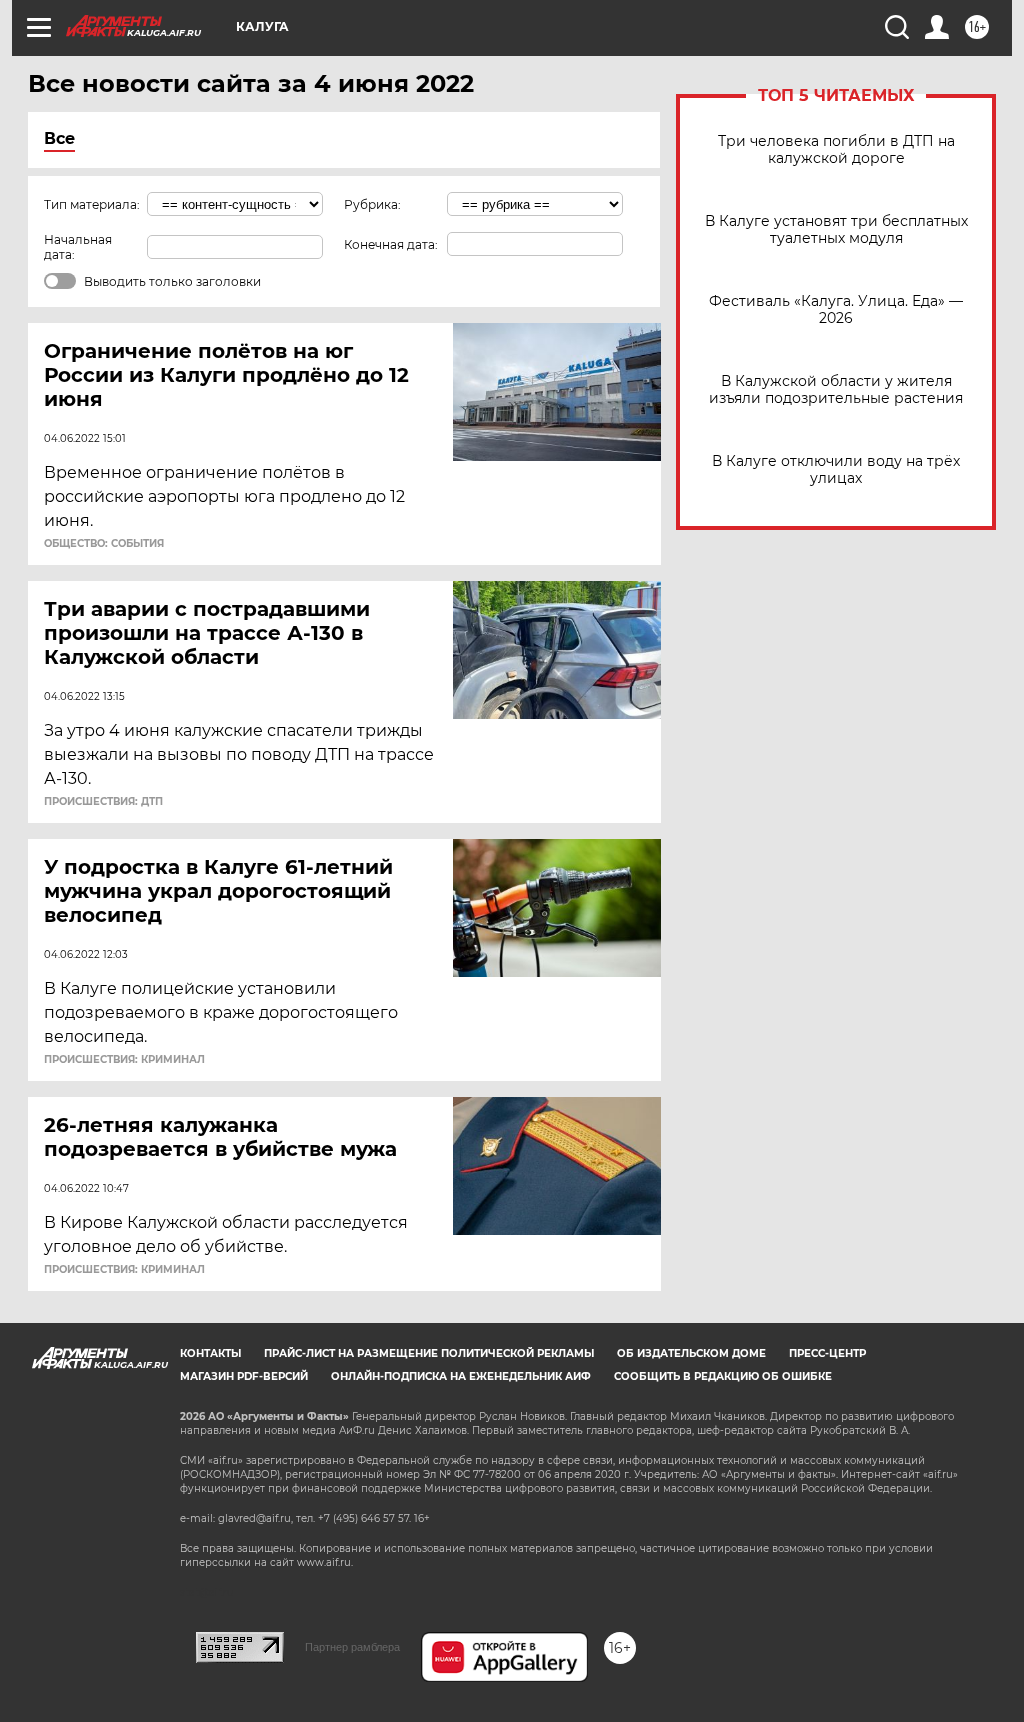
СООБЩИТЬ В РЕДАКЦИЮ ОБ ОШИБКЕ (723, 1376)
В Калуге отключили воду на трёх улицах (836, 470)
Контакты (210, 1353)
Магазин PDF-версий (244, 1376)
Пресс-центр (827, 1353)
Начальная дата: (78, 247)
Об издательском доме (691, 1353)
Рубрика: (372, 204)
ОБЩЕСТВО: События (104, 544)
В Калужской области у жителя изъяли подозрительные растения (836, 390)
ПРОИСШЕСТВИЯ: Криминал (124, 1060)
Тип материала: (92, 204)
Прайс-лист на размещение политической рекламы (429, 1353)
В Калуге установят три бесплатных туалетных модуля (836, 230)
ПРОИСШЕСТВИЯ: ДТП (103, 802)
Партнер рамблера (352, 1647)
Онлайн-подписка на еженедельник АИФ (461, 1376)
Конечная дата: (391, 244)
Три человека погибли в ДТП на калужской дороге (836, 150)
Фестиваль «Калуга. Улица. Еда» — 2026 (836, 310)
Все (59, 138)
